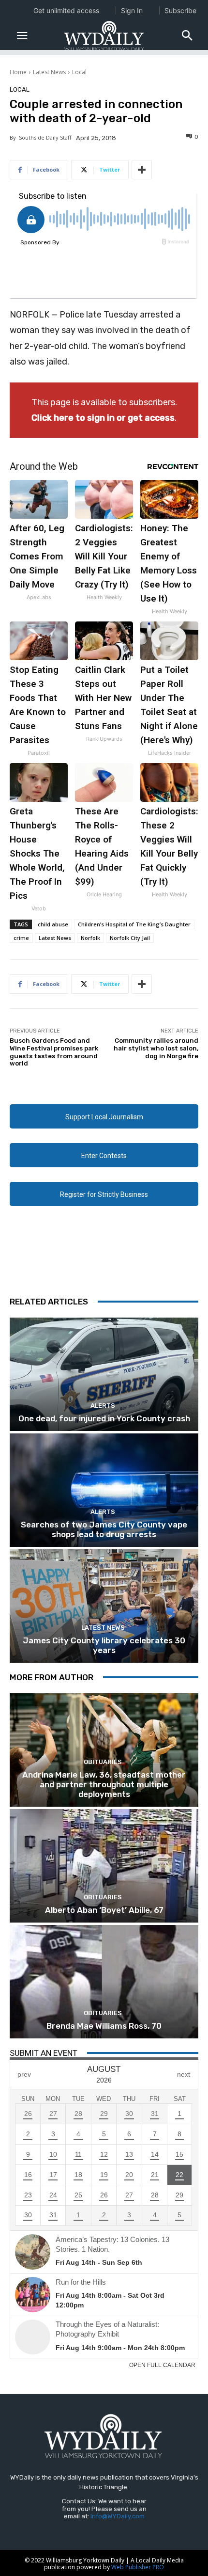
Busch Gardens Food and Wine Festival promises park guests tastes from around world (54, 1052)
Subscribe (180, 10)
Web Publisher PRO (138, 2567)
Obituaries (103, 1762)
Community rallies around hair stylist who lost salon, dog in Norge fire (156, 1048)
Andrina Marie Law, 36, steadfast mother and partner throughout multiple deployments (104, 1785)
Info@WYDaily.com (118, 2516)
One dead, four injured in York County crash (104, 1418)
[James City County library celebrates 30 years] (104, 1606)
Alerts (103, 1406)
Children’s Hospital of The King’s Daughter (134, 924)
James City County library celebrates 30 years (104, 1645)
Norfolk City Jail (130, 938)
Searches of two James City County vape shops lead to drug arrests (104, 1529)
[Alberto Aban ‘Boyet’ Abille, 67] (104, 1866)
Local (79, 72)
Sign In (132, 10)
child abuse (53, 924)
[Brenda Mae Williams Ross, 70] (104, 1982)
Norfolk (90, 938)
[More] (142, 170)
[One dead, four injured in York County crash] (104, 1374)
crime (21, 938)
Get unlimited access (66, 10)
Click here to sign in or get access (103, 418)
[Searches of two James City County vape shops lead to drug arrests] (104, 1490)
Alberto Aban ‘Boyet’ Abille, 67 (104, 1910)
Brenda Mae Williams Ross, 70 (104, 2026)
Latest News (49, 72)
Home (18, 72)
